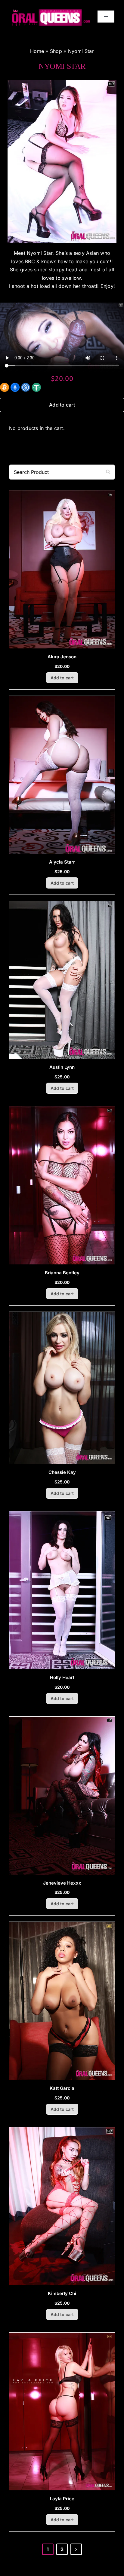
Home (37, 51)
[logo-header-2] (51, 18)
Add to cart (62, 405)
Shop (56, 51)
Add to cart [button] (62, 678)
